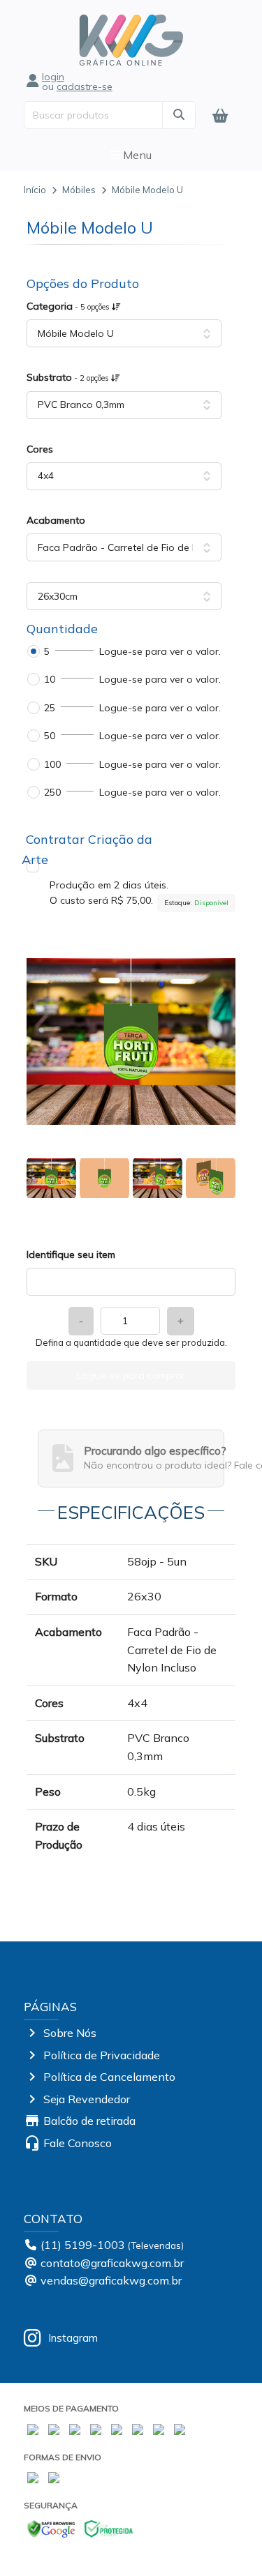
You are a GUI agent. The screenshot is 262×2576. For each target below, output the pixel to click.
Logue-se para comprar (131, 1375)
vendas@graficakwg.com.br (111, 2280)
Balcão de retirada (89, 2121)
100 (52, 764)
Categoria (69, 306)
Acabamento (56, 520)
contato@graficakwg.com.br (112, 2263)
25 (50, 708)
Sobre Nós (70, 2033)
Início (35, 190)
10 (50, 679)
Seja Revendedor (87, 2099)
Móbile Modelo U (147, 190)
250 (52, 792)
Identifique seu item (71, 1255)
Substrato (69, 377)
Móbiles (79, 190)
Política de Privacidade (102, 2055)
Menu (136, 155)
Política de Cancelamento (109, 2077)
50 (50, 736)
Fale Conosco (78, 2143)
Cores (40, 449)
